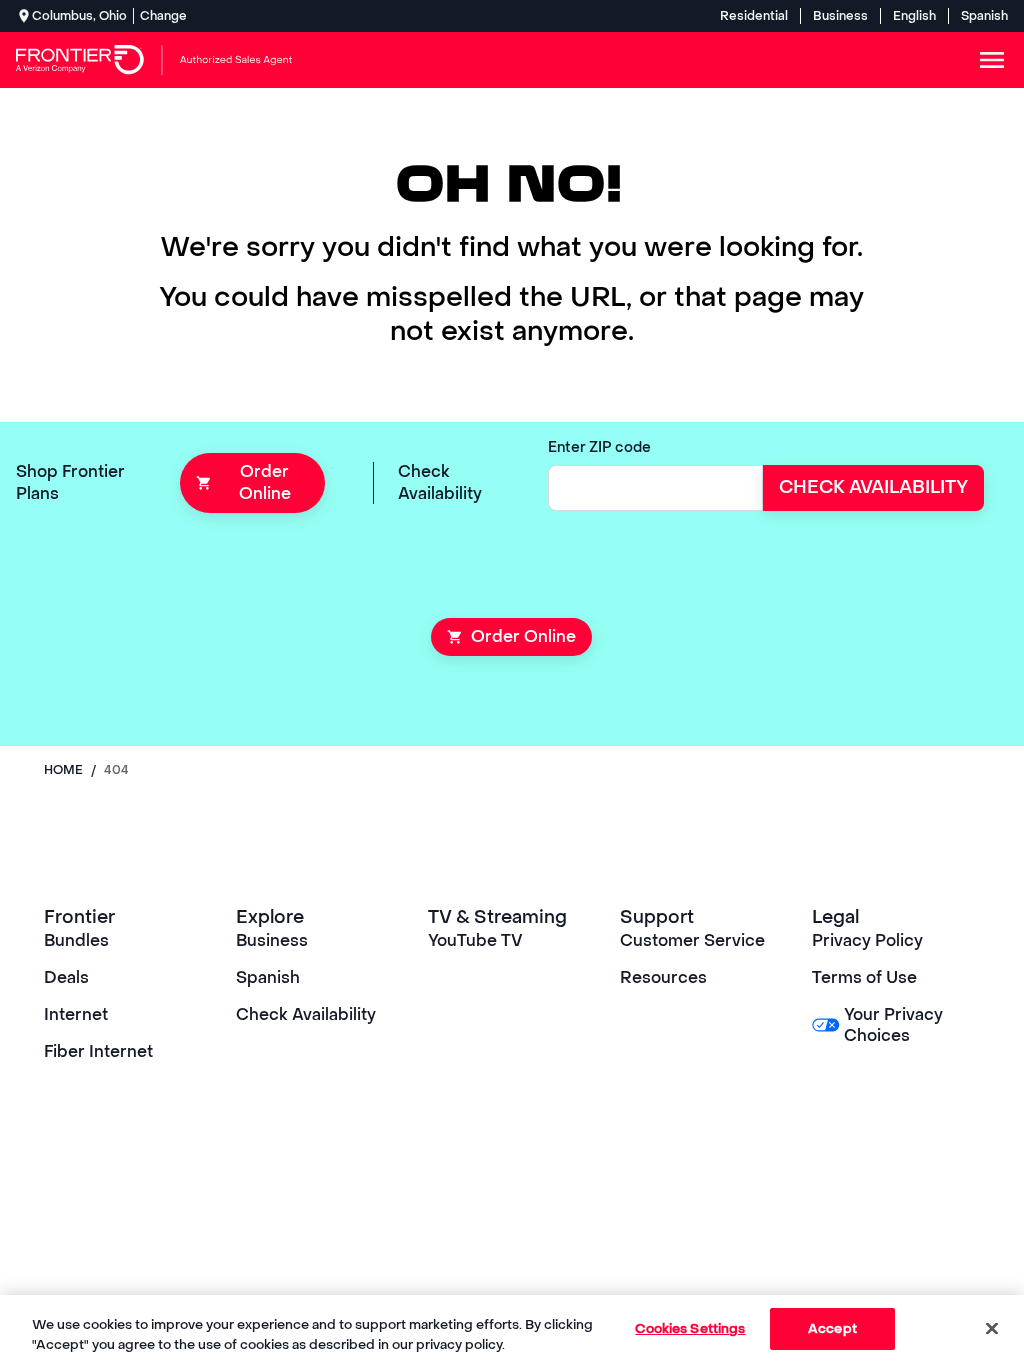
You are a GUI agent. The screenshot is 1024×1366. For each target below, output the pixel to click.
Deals (66, 977)
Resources (663, 977)
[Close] (992, 1328)
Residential (754, 16)
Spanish (984, 16)
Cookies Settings (690, 1328)
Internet (76, 1014)
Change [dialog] (163, 16)
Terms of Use (864, 977)
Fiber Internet (98, 1051)
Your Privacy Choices (893, 1025)
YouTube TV (475, 940)
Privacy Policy (867, 940)
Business (840, 16)
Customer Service (692, 940)
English (914, 16)
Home (63, 770)
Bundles (76, 940)
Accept (832, 1328)
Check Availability (306, 1014)
